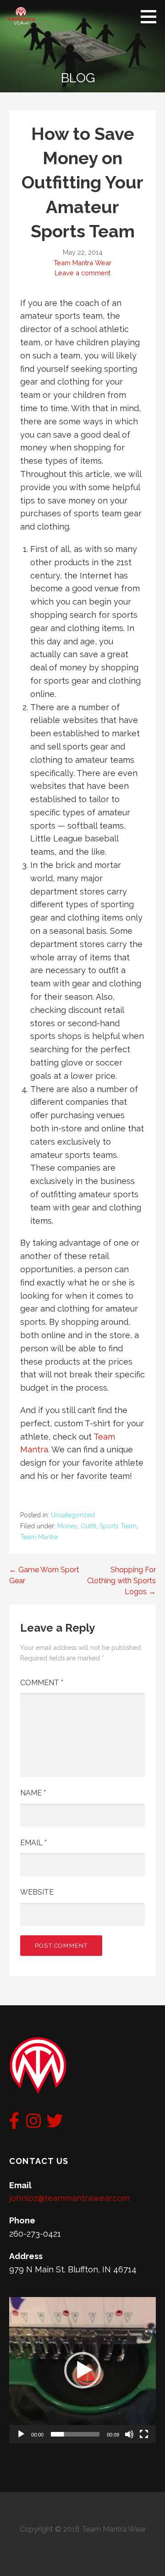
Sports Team (118, 1526)
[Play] (21, 2434)
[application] (82, 2370)
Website (37, 1892)
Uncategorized (73, 1515)
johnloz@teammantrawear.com (69, 2198)
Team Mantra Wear (82, 263)
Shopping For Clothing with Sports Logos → (121, 1581)
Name (33, 1793)
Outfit (88, 1526)
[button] (82, 2370)
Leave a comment (82, 273)
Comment (42, 1683)
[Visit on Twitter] (55, 2124)
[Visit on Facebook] (14, 2124)
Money (67, 1526)
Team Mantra (39, 1537)
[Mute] (129, 2434)
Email (33, 1843)
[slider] (75, 2434)
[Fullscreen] (144, 2434)
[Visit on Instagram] (33, 2124)
